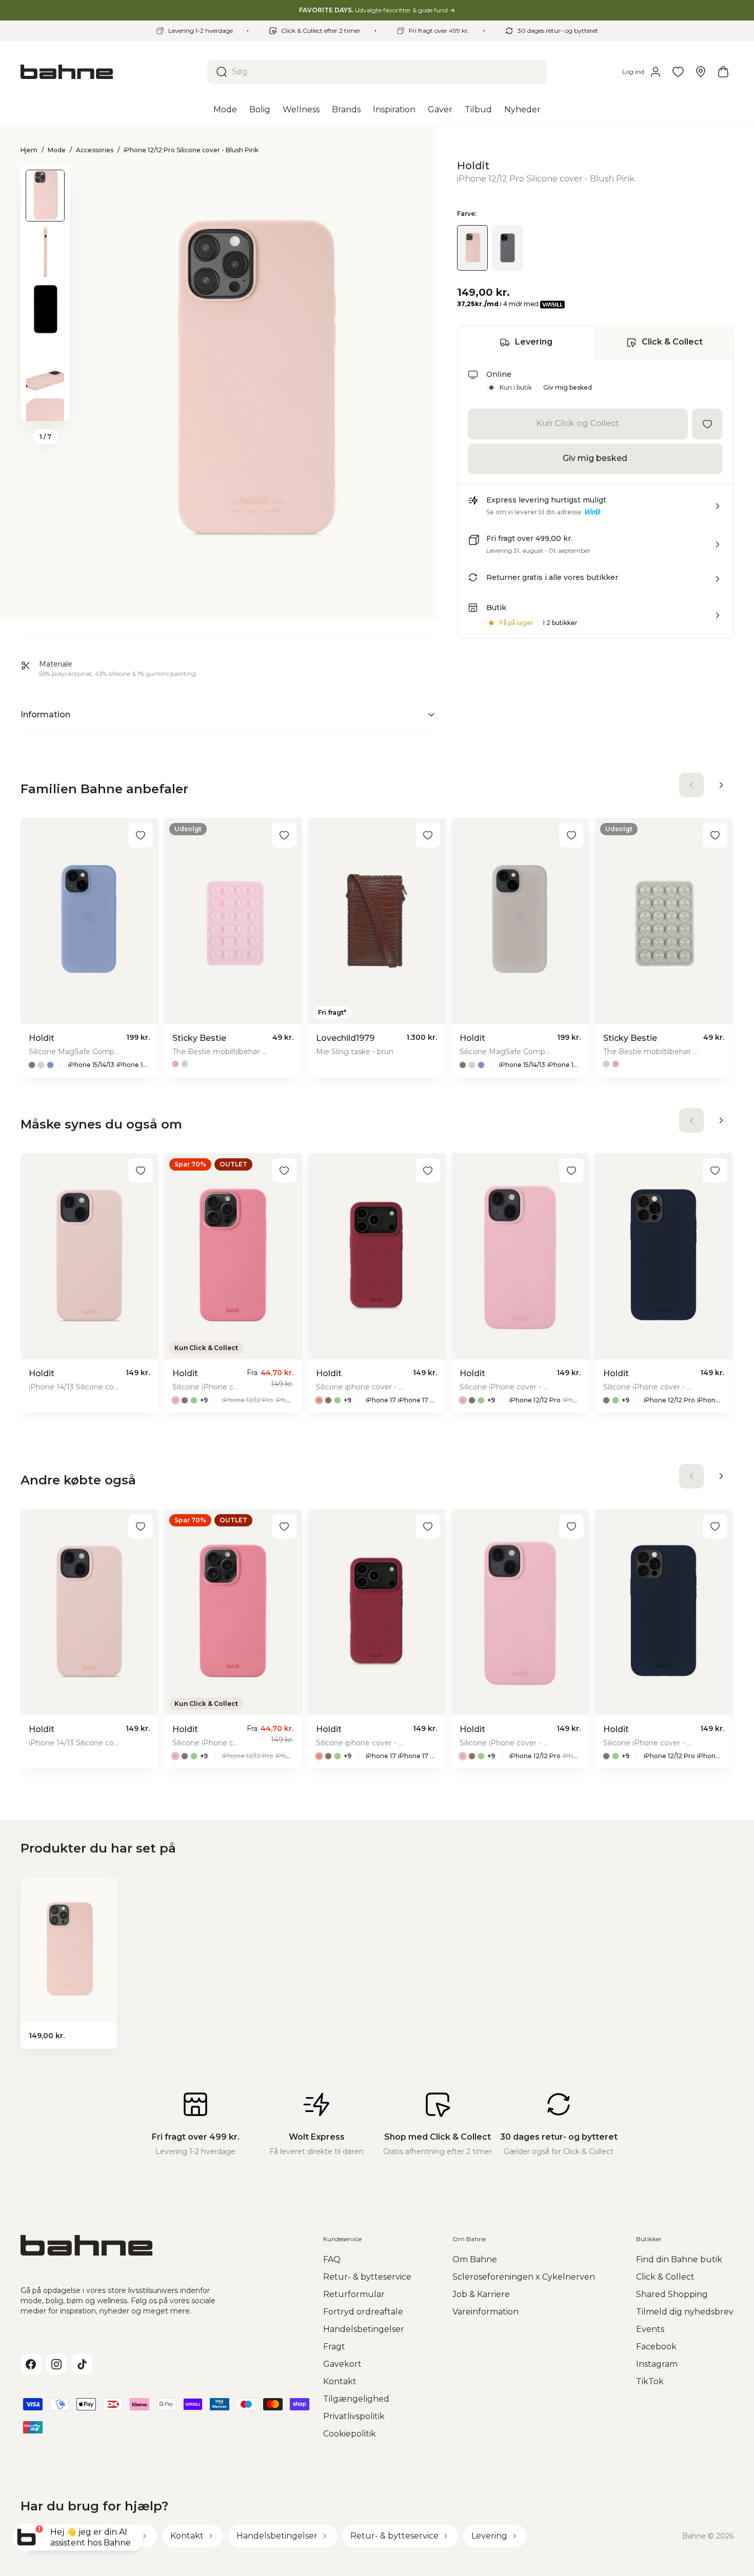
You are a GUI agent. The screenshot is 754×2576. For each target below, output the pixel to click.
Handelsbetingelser (364, 2329)
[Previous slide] (45, 178)
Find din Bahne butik (679, 2259)
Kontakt (340, 2381)
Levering (534, 342)
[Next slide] (45, 408)
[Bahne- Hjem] (110, 72)
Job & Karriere (481, 2294)
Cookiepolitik (350, 2434)
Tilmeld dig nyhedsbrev (685, 2312)
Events (650, 2329)
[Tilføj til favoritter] (707, 424)
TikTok (650, 2381)
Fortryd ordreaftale (363, 2312)
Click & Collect (672, 342)
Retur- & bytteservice (367, 2277)
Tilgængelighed (356, 2399)
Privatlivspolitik (354, 2416)
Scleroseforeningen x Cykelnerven (524, 2277)
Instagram (657, 2364)
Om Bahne (475, 2259)
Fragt (334, 2347)
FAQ (332, 2259)
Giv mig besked (568, 388)
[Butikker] (701, 72)
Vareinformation (485, 2312)
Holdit (473, 166)
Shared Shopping (672, 2294)
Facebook (656, 2347)
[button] (595, 510)
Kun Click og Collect (578, 424)
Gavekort (342, 2364)
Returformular (354, 2294)
